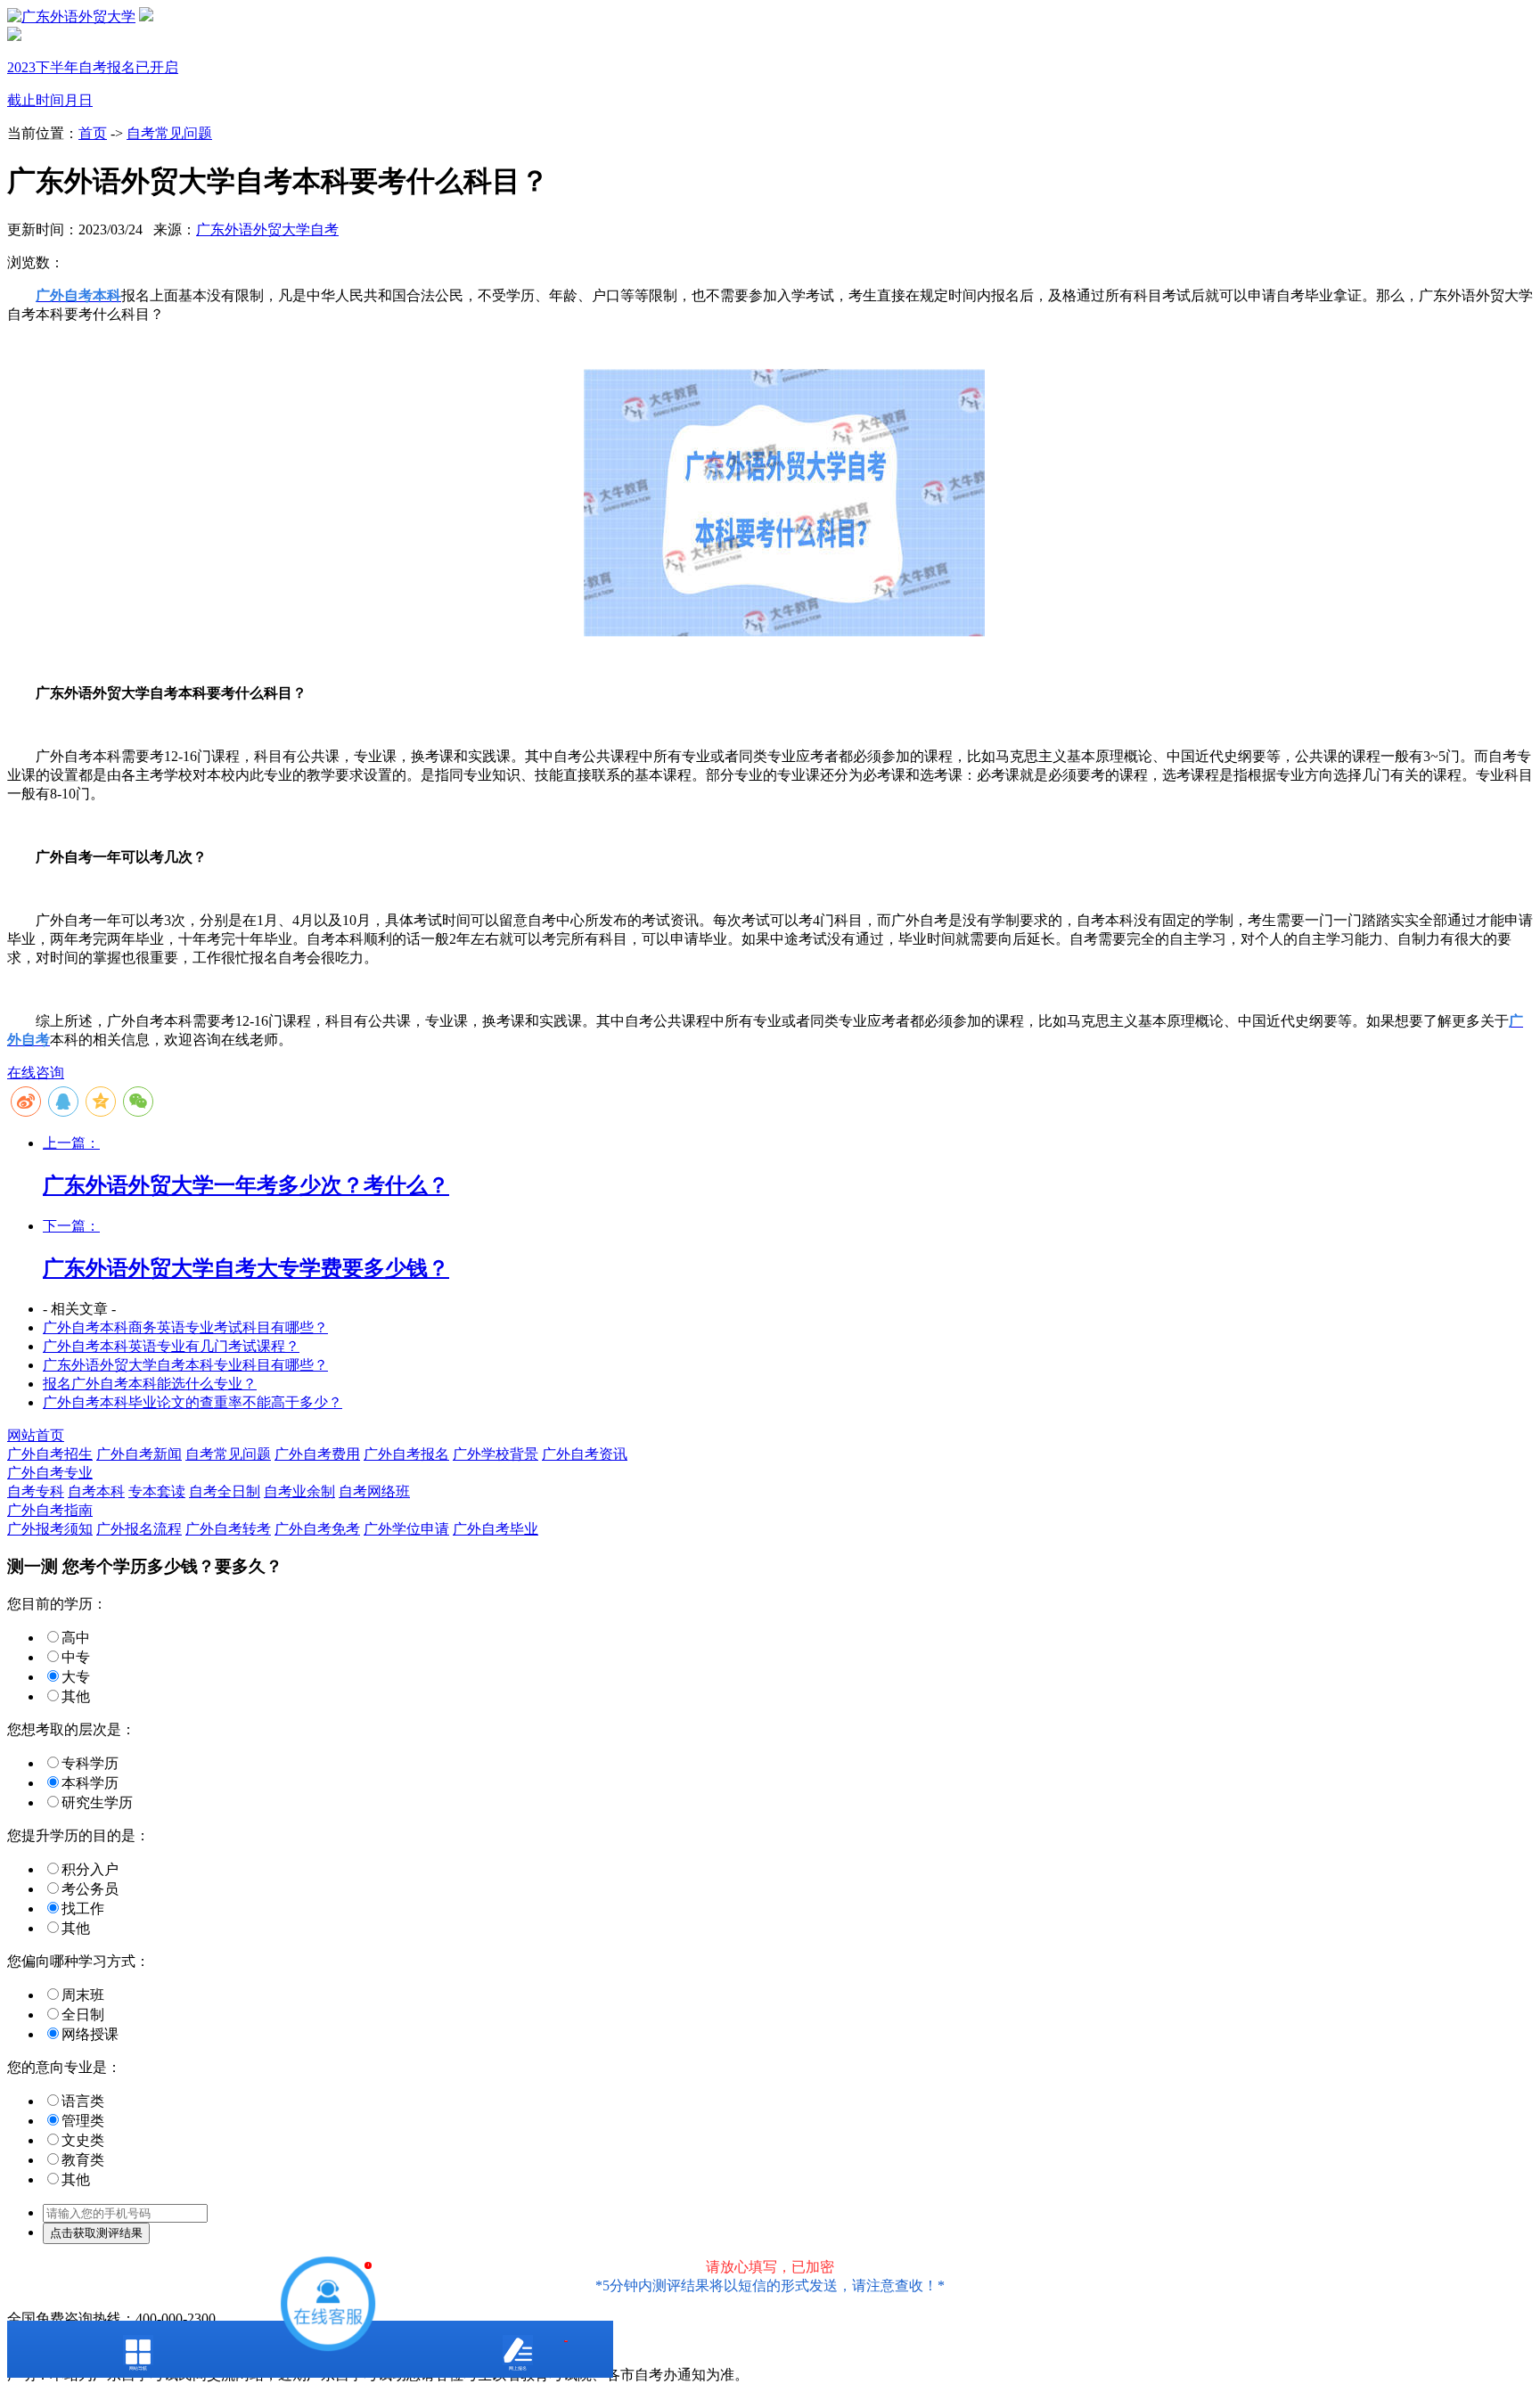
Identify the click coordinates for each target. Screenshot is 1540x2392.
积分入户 (90, 1869)
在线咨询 (36, 1073)
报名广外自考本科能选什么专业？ (150, 1384)
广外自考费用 (317, 1454)
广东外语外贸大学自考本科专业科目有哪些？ (185, 1365)
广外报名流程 (139, 1529)
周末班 (83, 1995)
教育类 (83, 2160)
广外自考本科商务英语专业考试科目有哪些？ (185, 1327)
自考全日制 (225, 1491)
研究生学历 (97, 1802)
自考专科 (36, 1491)
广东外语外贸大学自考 (267, 229)
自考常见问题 (169, 133)
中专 (76, 1657)
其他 (76, 1696)
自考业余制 (299, 1491)
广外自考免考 (317, 1529)
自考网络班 (374, 1491)
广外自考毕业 (496, 1529)
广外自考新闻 (139, 1454)
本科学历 (90, 1783)
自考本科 (96, 1491)
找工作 (83, 1909)
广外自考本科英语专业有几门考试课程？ (171, 1346)
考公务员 (90, 1889)
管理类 (83, 2121)
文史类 (83, 2140)
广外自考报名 (406, 1454)
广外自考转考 (228, 1529)
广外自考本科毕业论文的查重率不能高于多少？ (192, 1402)
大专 (76, 1677)
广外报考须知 (50, 1529)
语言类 (83, 2101)
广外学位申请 (406, 1529)
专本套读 (157, 1491)
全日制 (83, 2015)
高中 (76, 1638)
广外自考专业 (50, 1473)
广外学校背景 (496, 1454)
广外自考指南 (50, 1510)
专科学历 (90, 1763)
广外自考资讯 (585, 1454)
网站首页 (36, 1435)
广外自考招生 (50, 1454)
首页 (93, 133)
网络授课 (90, 2034)
